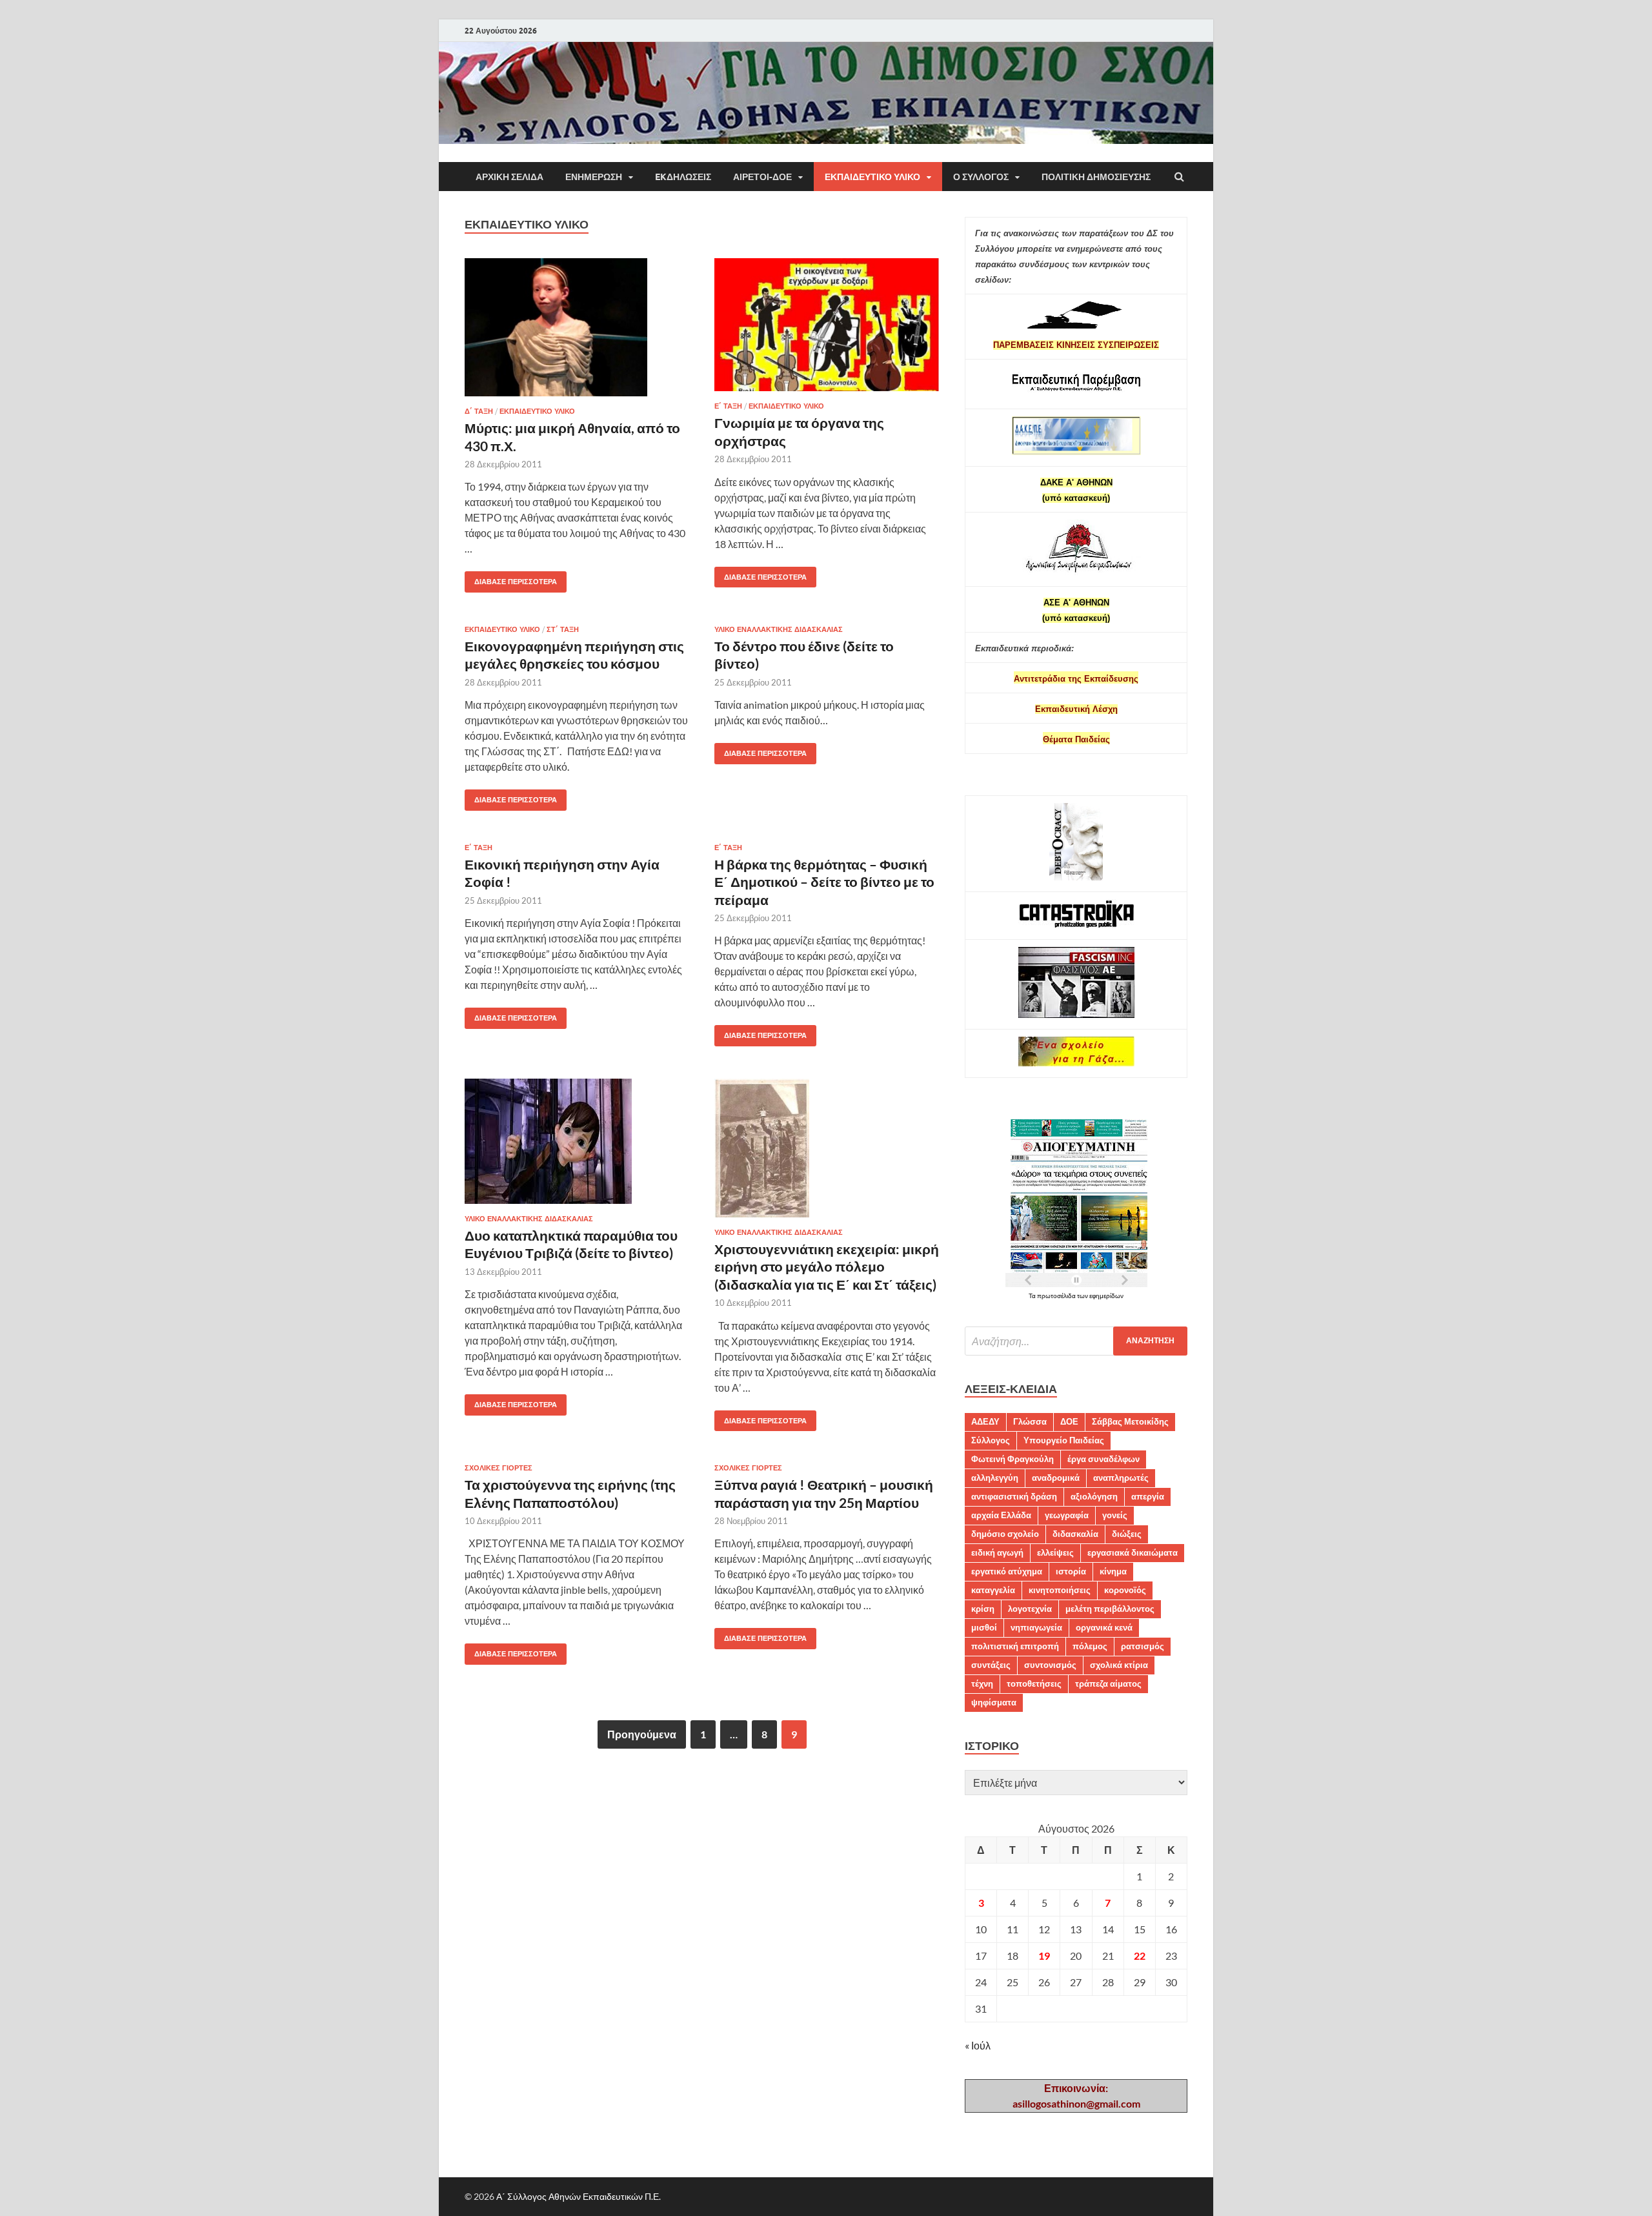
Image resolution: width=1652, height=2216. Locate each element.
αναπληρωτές (1121, 1478)
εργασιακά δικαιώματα (1133, 1552)
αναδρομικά (1056, 1478)
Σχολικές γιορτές (499, 1468)
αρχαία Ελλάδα (1001, 1515)
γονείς (1115, 1515)
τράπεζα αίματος (1108, 1683)
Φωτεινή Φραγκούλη (1012, 1459)
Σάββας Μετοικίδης (1130, 1421)
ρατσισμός (1143, 1646)
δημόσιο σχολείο (1005, 1534)
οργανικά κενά (1104, 1627)
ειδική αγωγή (997, 1552)
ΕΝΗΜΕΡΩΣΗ (594, 177)
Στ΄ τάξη (563, 629)
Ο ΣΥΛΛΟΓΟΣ (981, 177)
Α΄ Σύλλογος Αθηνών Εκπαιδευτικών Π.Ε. (579, 2196)
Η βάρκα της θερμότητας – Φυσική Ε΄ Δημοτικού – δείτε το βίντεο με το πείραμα (824, 882)
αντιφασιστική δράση (1014, 1496)
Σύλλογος (991, 1440)
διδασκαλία (1075, 1534)
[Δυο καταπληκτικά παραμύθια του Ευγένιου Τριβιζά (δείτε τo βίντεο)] (577, 1146)
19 (1044, 1956)
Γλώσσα (1030, 1421)
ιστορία (1071, 1571)
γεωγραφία (1067, 1515)
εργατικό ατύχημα (1007, 1571)
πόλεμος (1090, 1646)
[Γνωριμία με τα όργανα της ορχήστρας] (827, 330)
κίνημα (1113, 1571)
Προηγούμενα (642, 1734)
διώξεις (1127, 1534)
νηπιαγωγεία (1036, 1627)
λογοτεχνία (1030, 1609)
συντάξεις (991, 1665)
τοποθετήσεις (1034, 1683)
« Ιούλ (978, 2045)
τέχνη (982, 1683)
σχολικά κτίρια (1119, 1665)
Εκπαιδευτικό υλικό (872, 177)
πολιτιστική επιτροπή (1015, 1646)
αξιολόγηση (1094, 1496)
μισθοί (984, 1627)
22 (1140, 1956)
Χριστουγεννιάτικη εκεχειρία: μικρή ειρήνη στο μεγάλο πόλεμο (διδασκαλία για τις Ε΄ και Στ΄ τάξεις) (827, 1266)
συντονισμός (1050, 1665)
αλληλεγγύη (995, 1478)
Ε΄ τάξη (728, 406)
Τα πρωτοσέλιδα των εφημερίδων (1076, 1296)
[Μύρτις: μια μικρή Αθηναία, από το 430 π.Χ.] (577, 332)
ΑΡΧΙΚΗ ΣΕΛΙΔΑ (509, 177)
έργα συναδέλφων (1103, 1459)
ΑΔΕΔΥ (985, 1421)
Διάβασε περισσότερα (511, 579)
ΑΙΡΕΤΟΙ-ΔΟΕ (762, 177)
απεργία (1148, 1496)
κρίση (983, 1609)
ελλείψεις (1055, 1552)
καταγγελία (993, 1590)
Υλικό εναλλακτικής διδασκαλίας (779, 629)
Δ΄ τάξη (479, 411)
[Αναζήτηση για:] (1076, 1341)
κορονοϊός (1125, 1590)
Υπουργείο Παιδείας (1064, 1440)
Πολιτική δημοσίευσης (1096, 177)
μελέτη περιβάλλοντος (1110, 1609)
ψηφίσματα (994, 1702)
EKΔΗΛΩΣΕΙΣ (683, 177)
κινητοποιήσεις (1060, 1590)
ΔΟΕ (1069, 1421)
